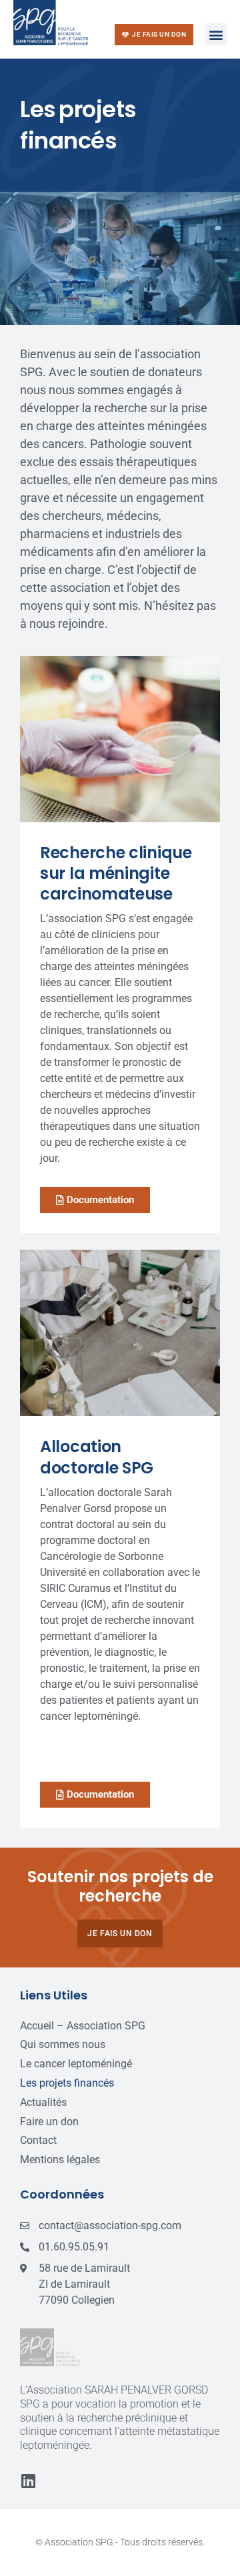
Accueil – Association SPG (83, 2026)
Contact (38, 2140)
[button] (216, 34)
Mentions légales (60, 2160)
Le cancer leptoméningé (76, 2064)
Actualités (43, 2102)
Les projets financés (67, 2083)
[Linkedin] (28, 2481)
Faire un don (49, 2122)
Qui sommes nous (63, 2044)
